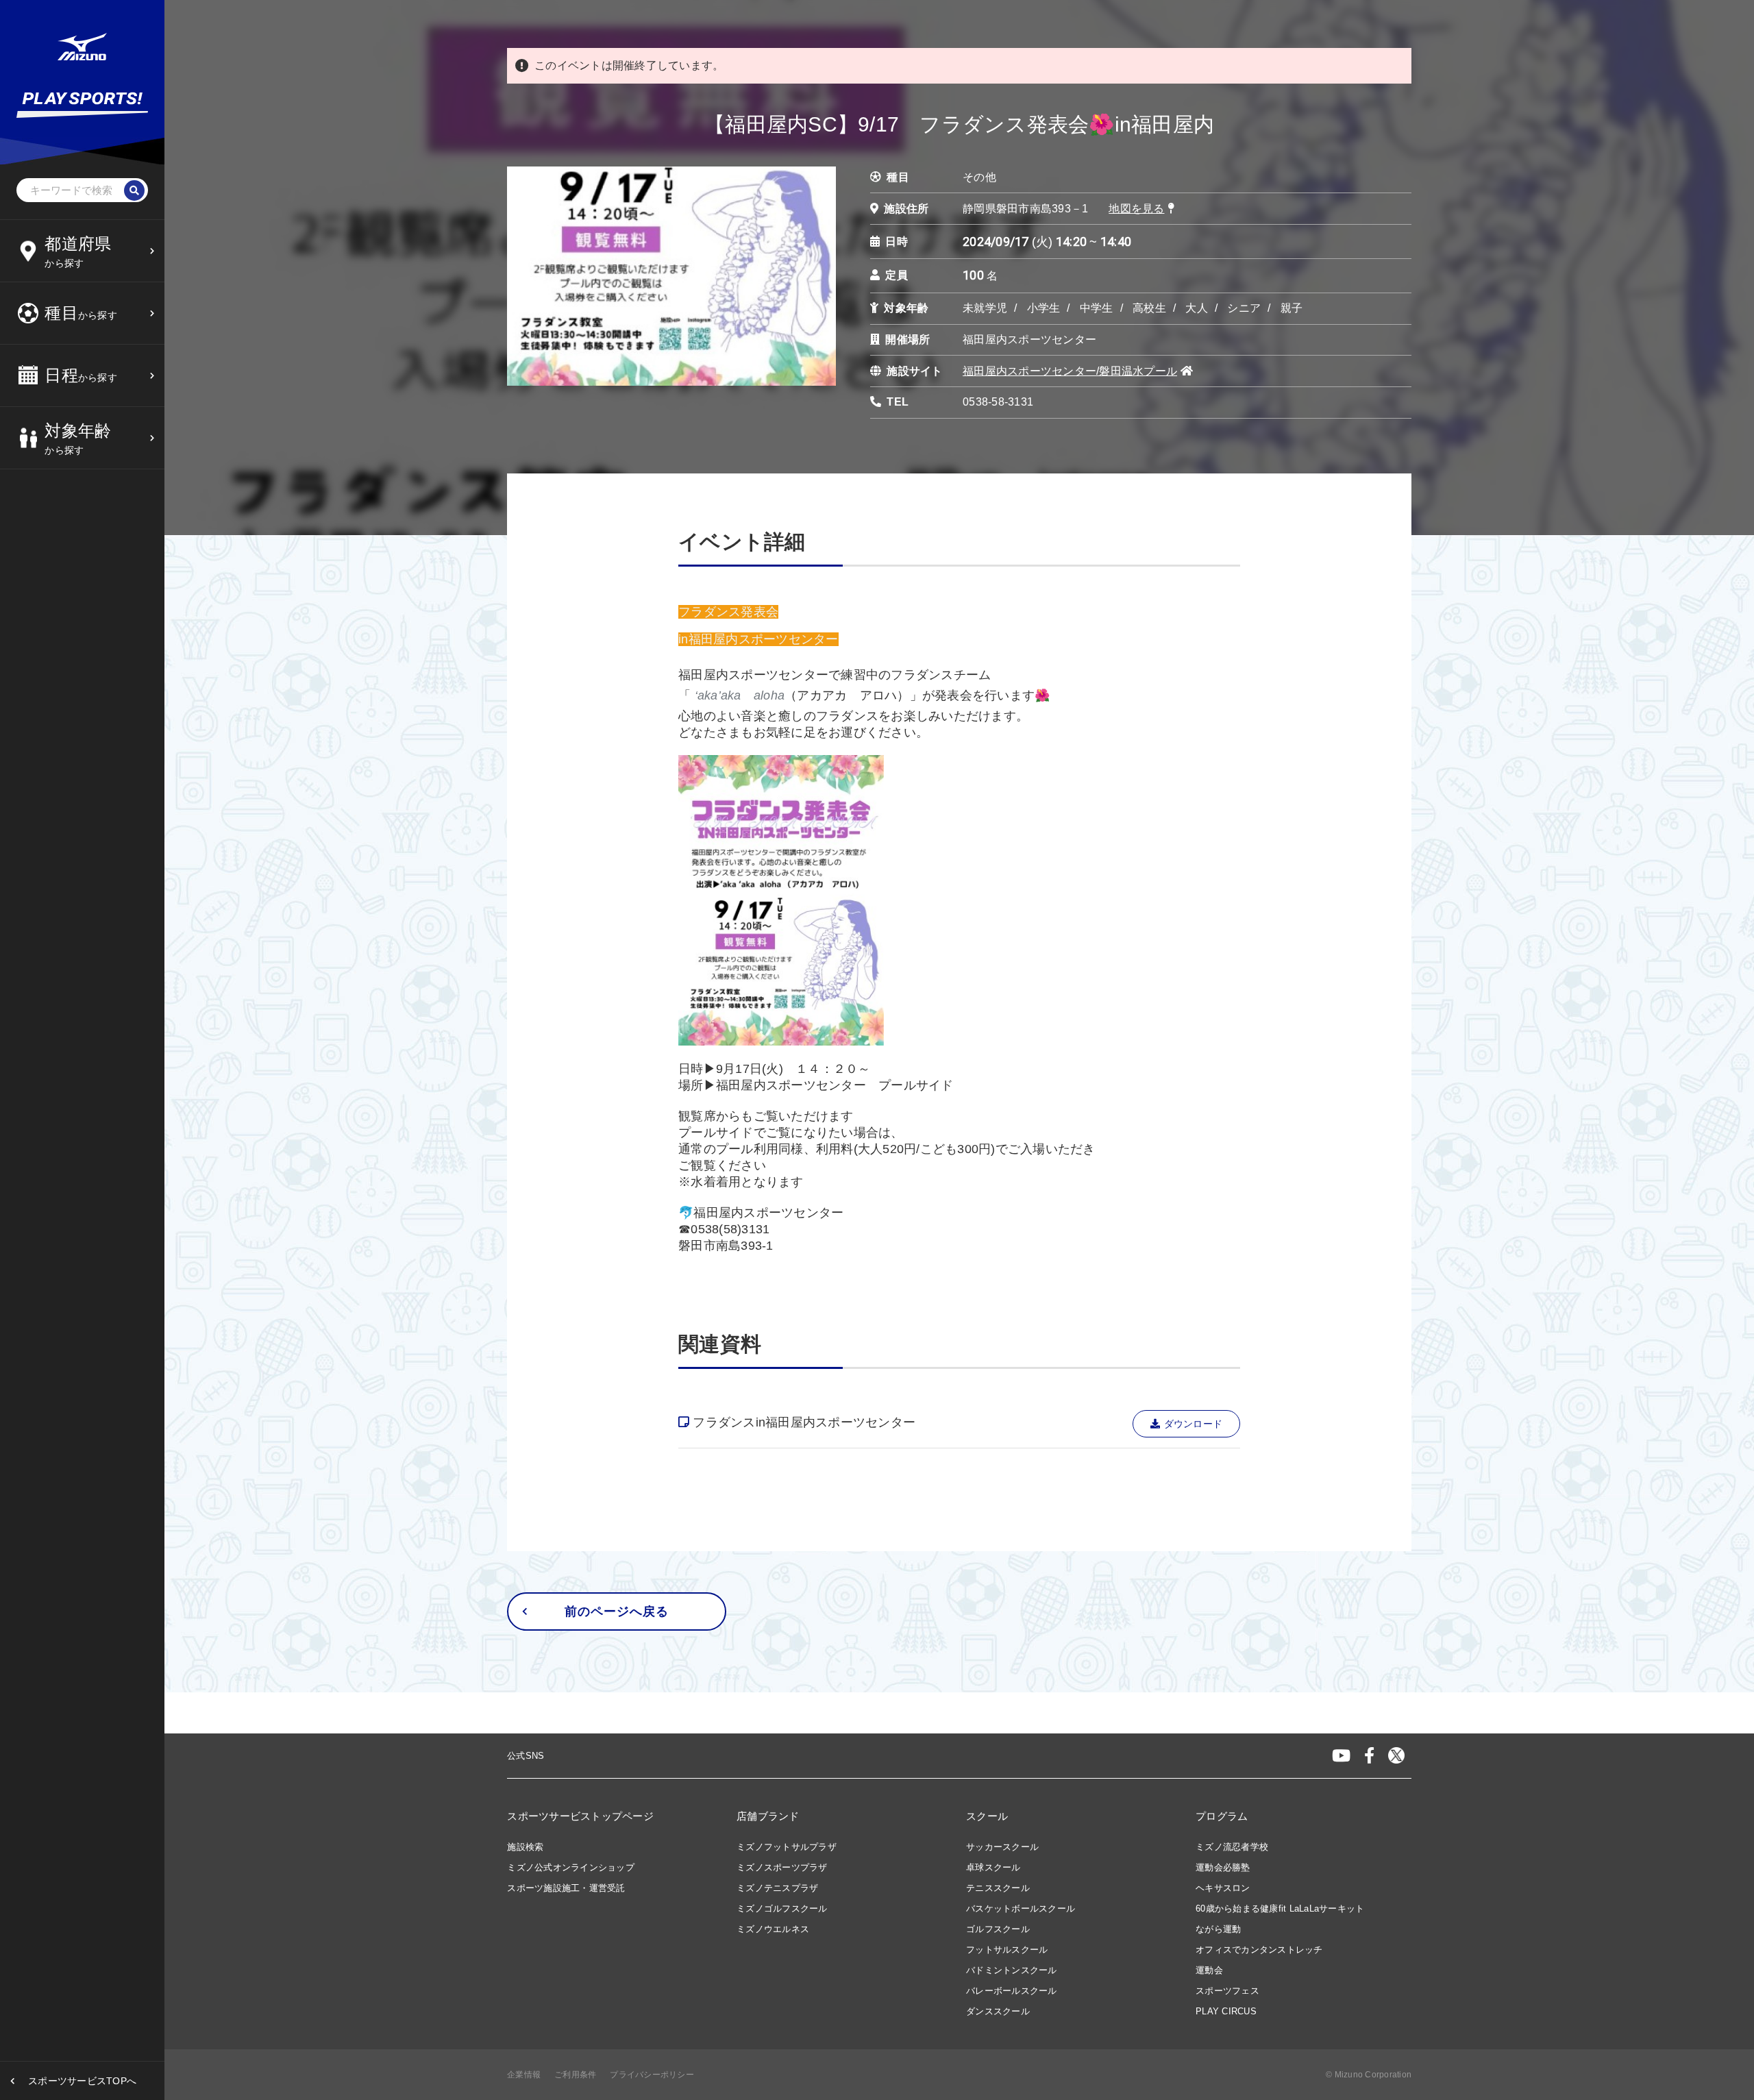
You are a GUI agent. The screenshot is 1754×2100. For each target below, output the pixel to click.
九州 (59, 472)
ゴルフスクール (998, 1929)
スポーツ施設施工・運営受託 (566, 1888)
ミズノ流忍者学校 (1232, 1847)
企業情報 (524, 2075)
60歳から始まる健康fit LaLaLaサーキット (1280, 1908)
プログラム (1222, 1816)
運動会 (1209, 1970)
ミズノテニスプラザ (777, 1888)
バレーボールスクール (1012, 1991)
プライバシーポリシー (652, 2075)
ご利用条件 (575, 2075)
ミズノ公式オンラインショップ (571, 1867)
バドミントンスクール (1012, 1970)
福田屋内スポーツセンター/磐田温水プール (1070, 371)
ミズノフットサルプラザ (787, 1847)
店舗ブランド (768, 1816)
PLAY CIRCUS (1226, 2011)
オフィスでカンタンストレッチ (1259, 1950)
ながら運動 (1218, 1929)
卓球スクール (993, 1867)
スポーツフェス (1227, 1991)
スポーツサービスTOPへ (82, 2081)
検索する (68, 561)
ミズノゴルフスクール (782, 1908)
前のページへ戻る (616, 1611)
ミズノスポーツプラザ (782, 1867)
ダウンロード (1194, 1424)
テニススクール (998, 1888)
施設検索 (525, 1847)
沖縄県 (63, 506)
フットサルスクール (1007, 1950)
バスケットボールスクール (1021, 1908)
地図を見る (1136, 209)
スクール (987, 1816)
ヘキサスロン (1223, 1888)
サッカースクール (1002, 1847)
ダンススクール (998, 2011)
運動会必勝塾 (1223, 1867)
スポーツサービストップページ (580, 1816)
